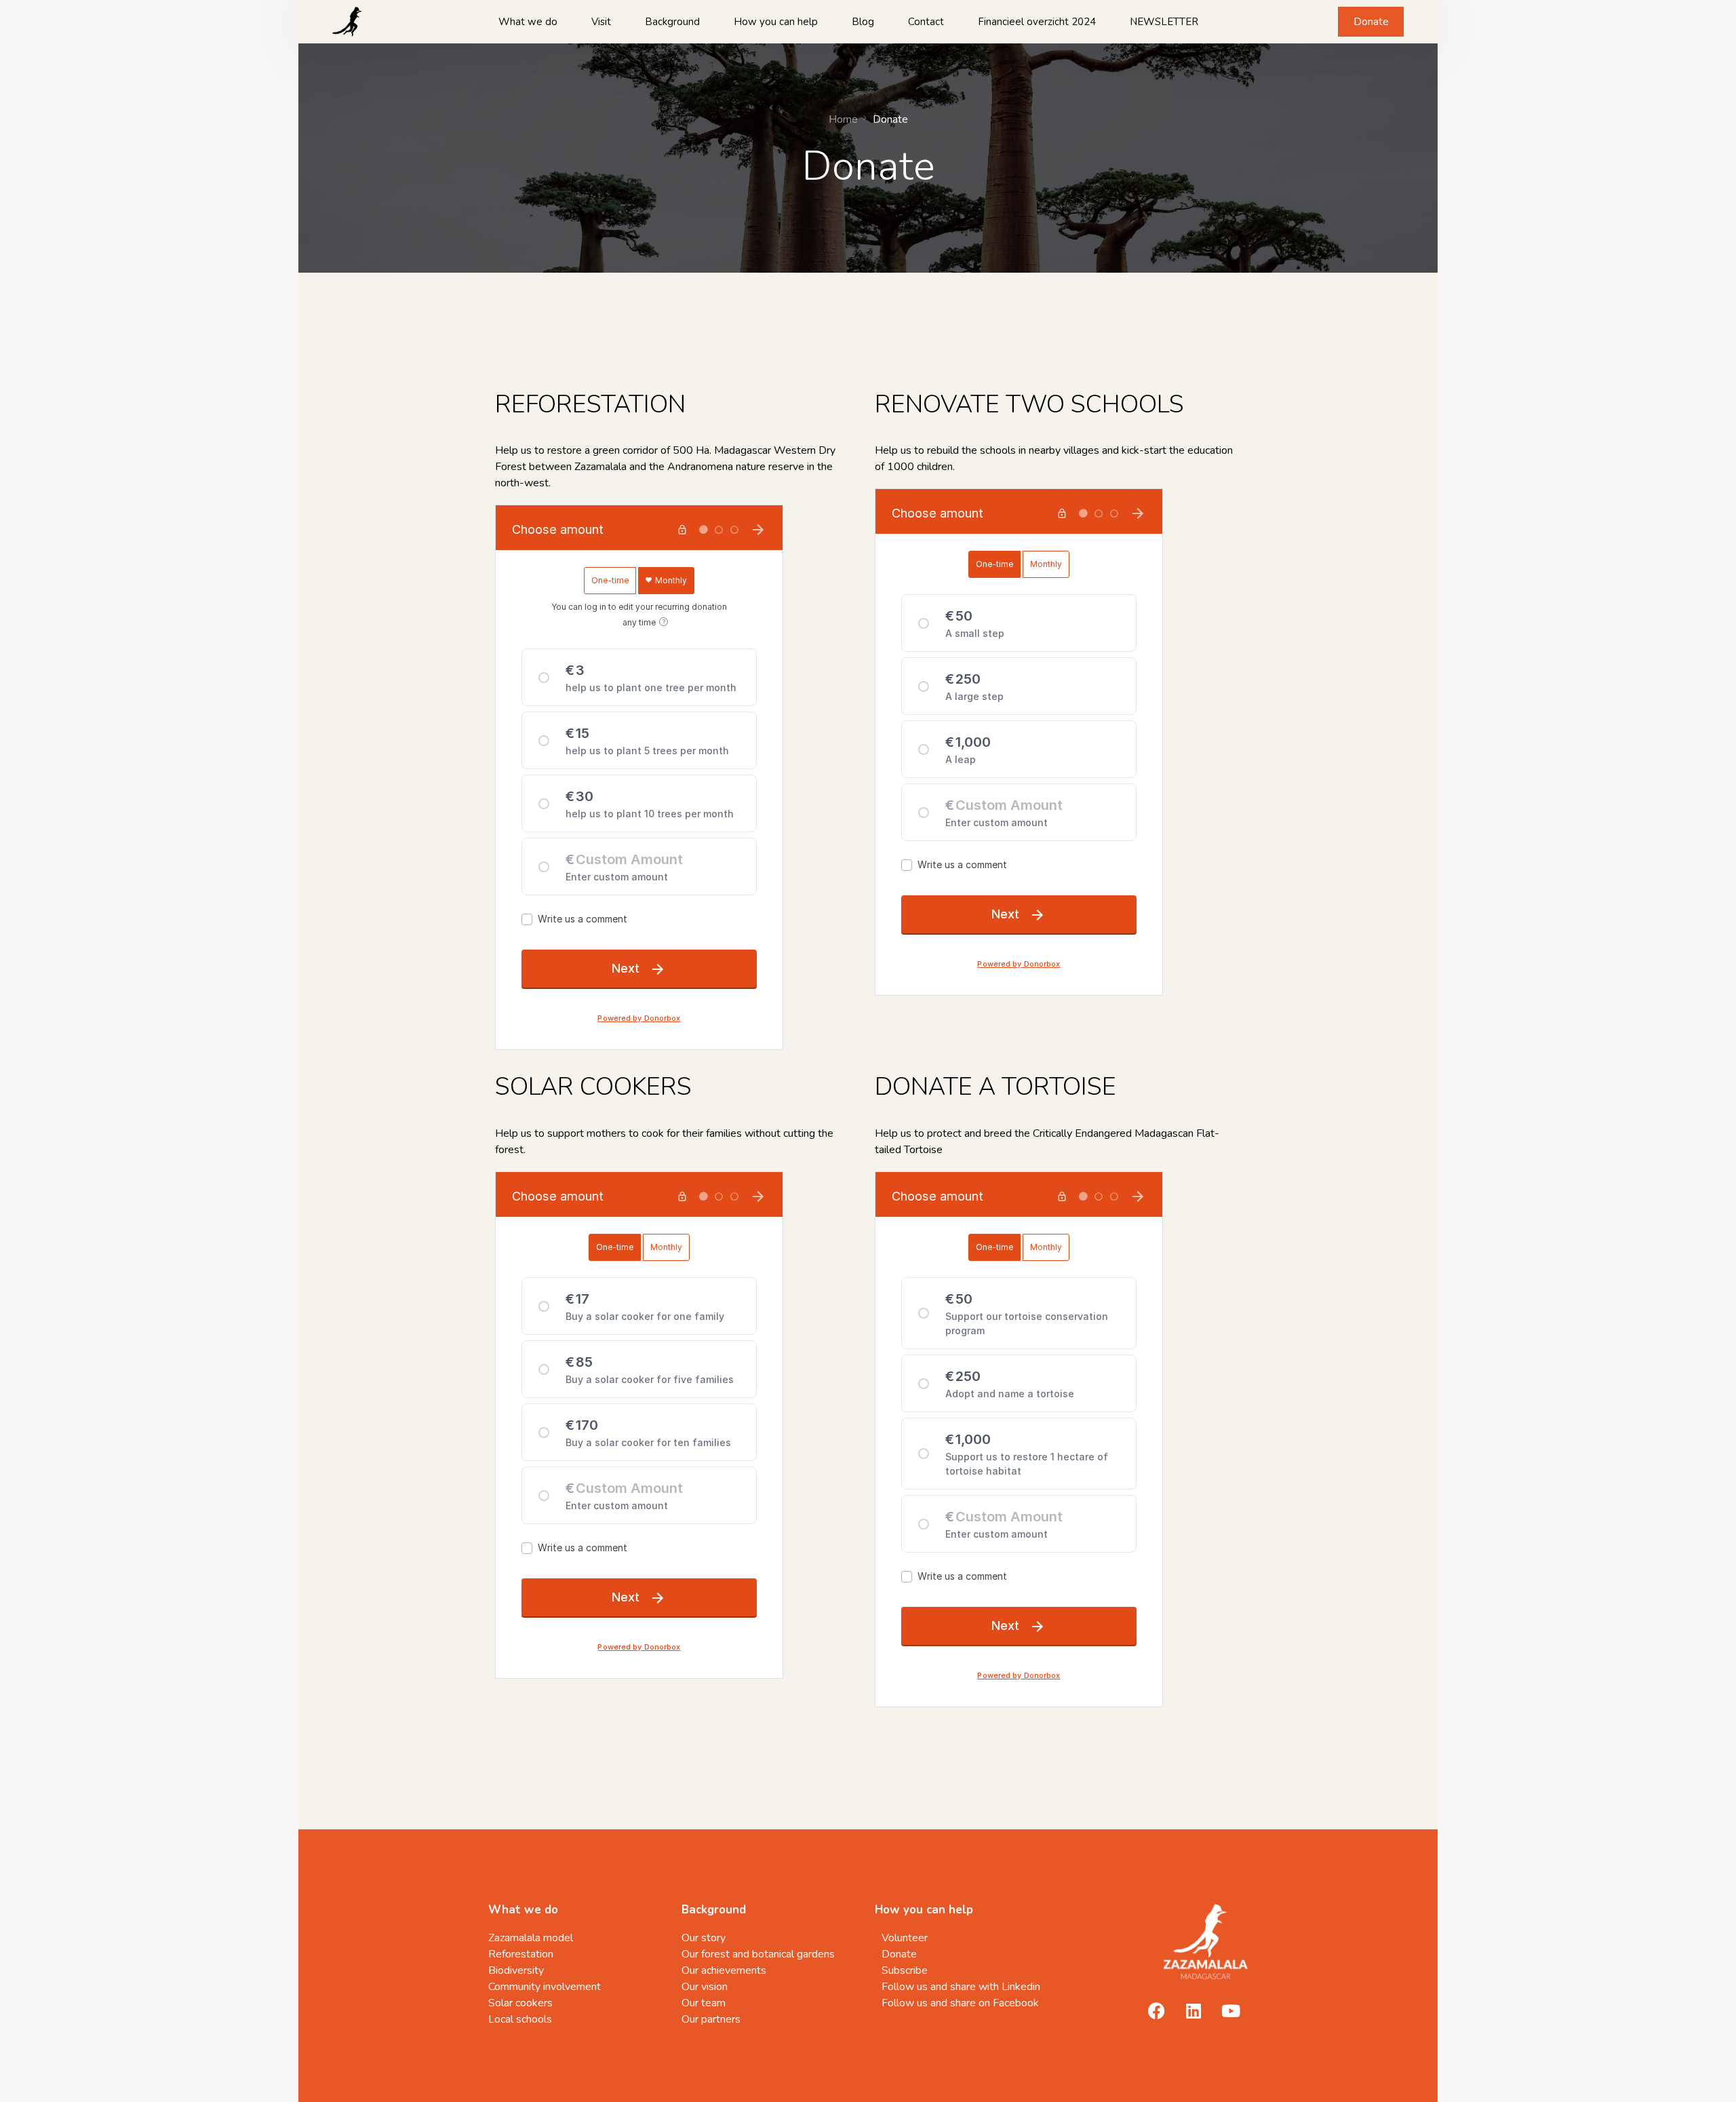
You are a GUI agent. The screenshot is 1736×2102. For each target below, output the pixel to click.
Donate (1371, 22)
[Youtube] (1231, 2010)
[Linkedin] (1193, 2010)
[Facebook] (1156, 2010)
